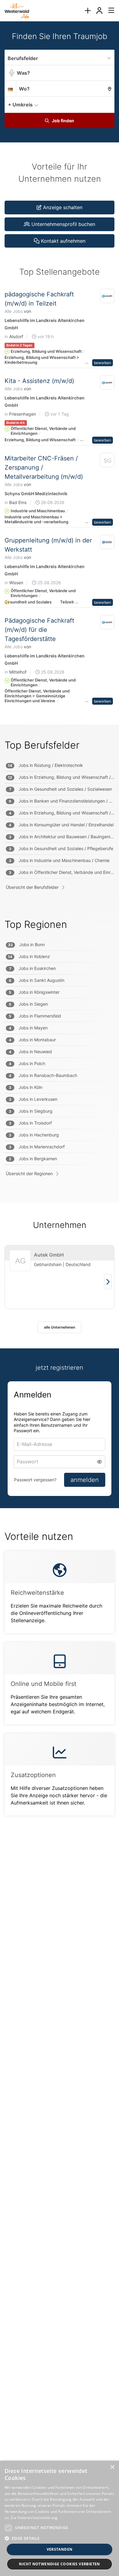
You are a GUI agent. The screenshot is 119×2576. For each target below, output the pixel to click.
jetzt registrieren (60, 1368)
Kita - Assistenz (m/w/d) (39, 381)
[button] (108, 104)
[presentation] (88, 11)
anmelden (85, 1480)
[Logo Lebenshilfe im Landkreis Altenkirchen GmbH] (107, 296)
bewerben (103, 363)
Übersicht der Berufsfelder (32, 887)
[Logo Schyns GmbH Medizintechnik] (107, 461)
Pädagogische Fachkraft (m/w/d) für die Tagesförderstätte (39, 630)
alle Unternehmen (60, 1327)
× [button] (112, 2467)
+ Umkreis (20, 105)
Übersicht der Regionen (29, 1174)
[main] (60, 931)
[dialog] (60, 2518)
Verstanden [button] (60, 2549)
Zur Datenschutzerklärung (34, 2518)
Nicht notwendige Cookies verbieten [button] (60, 2564)
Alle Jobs (14, 311)
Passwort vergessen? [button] (35, 1480)
